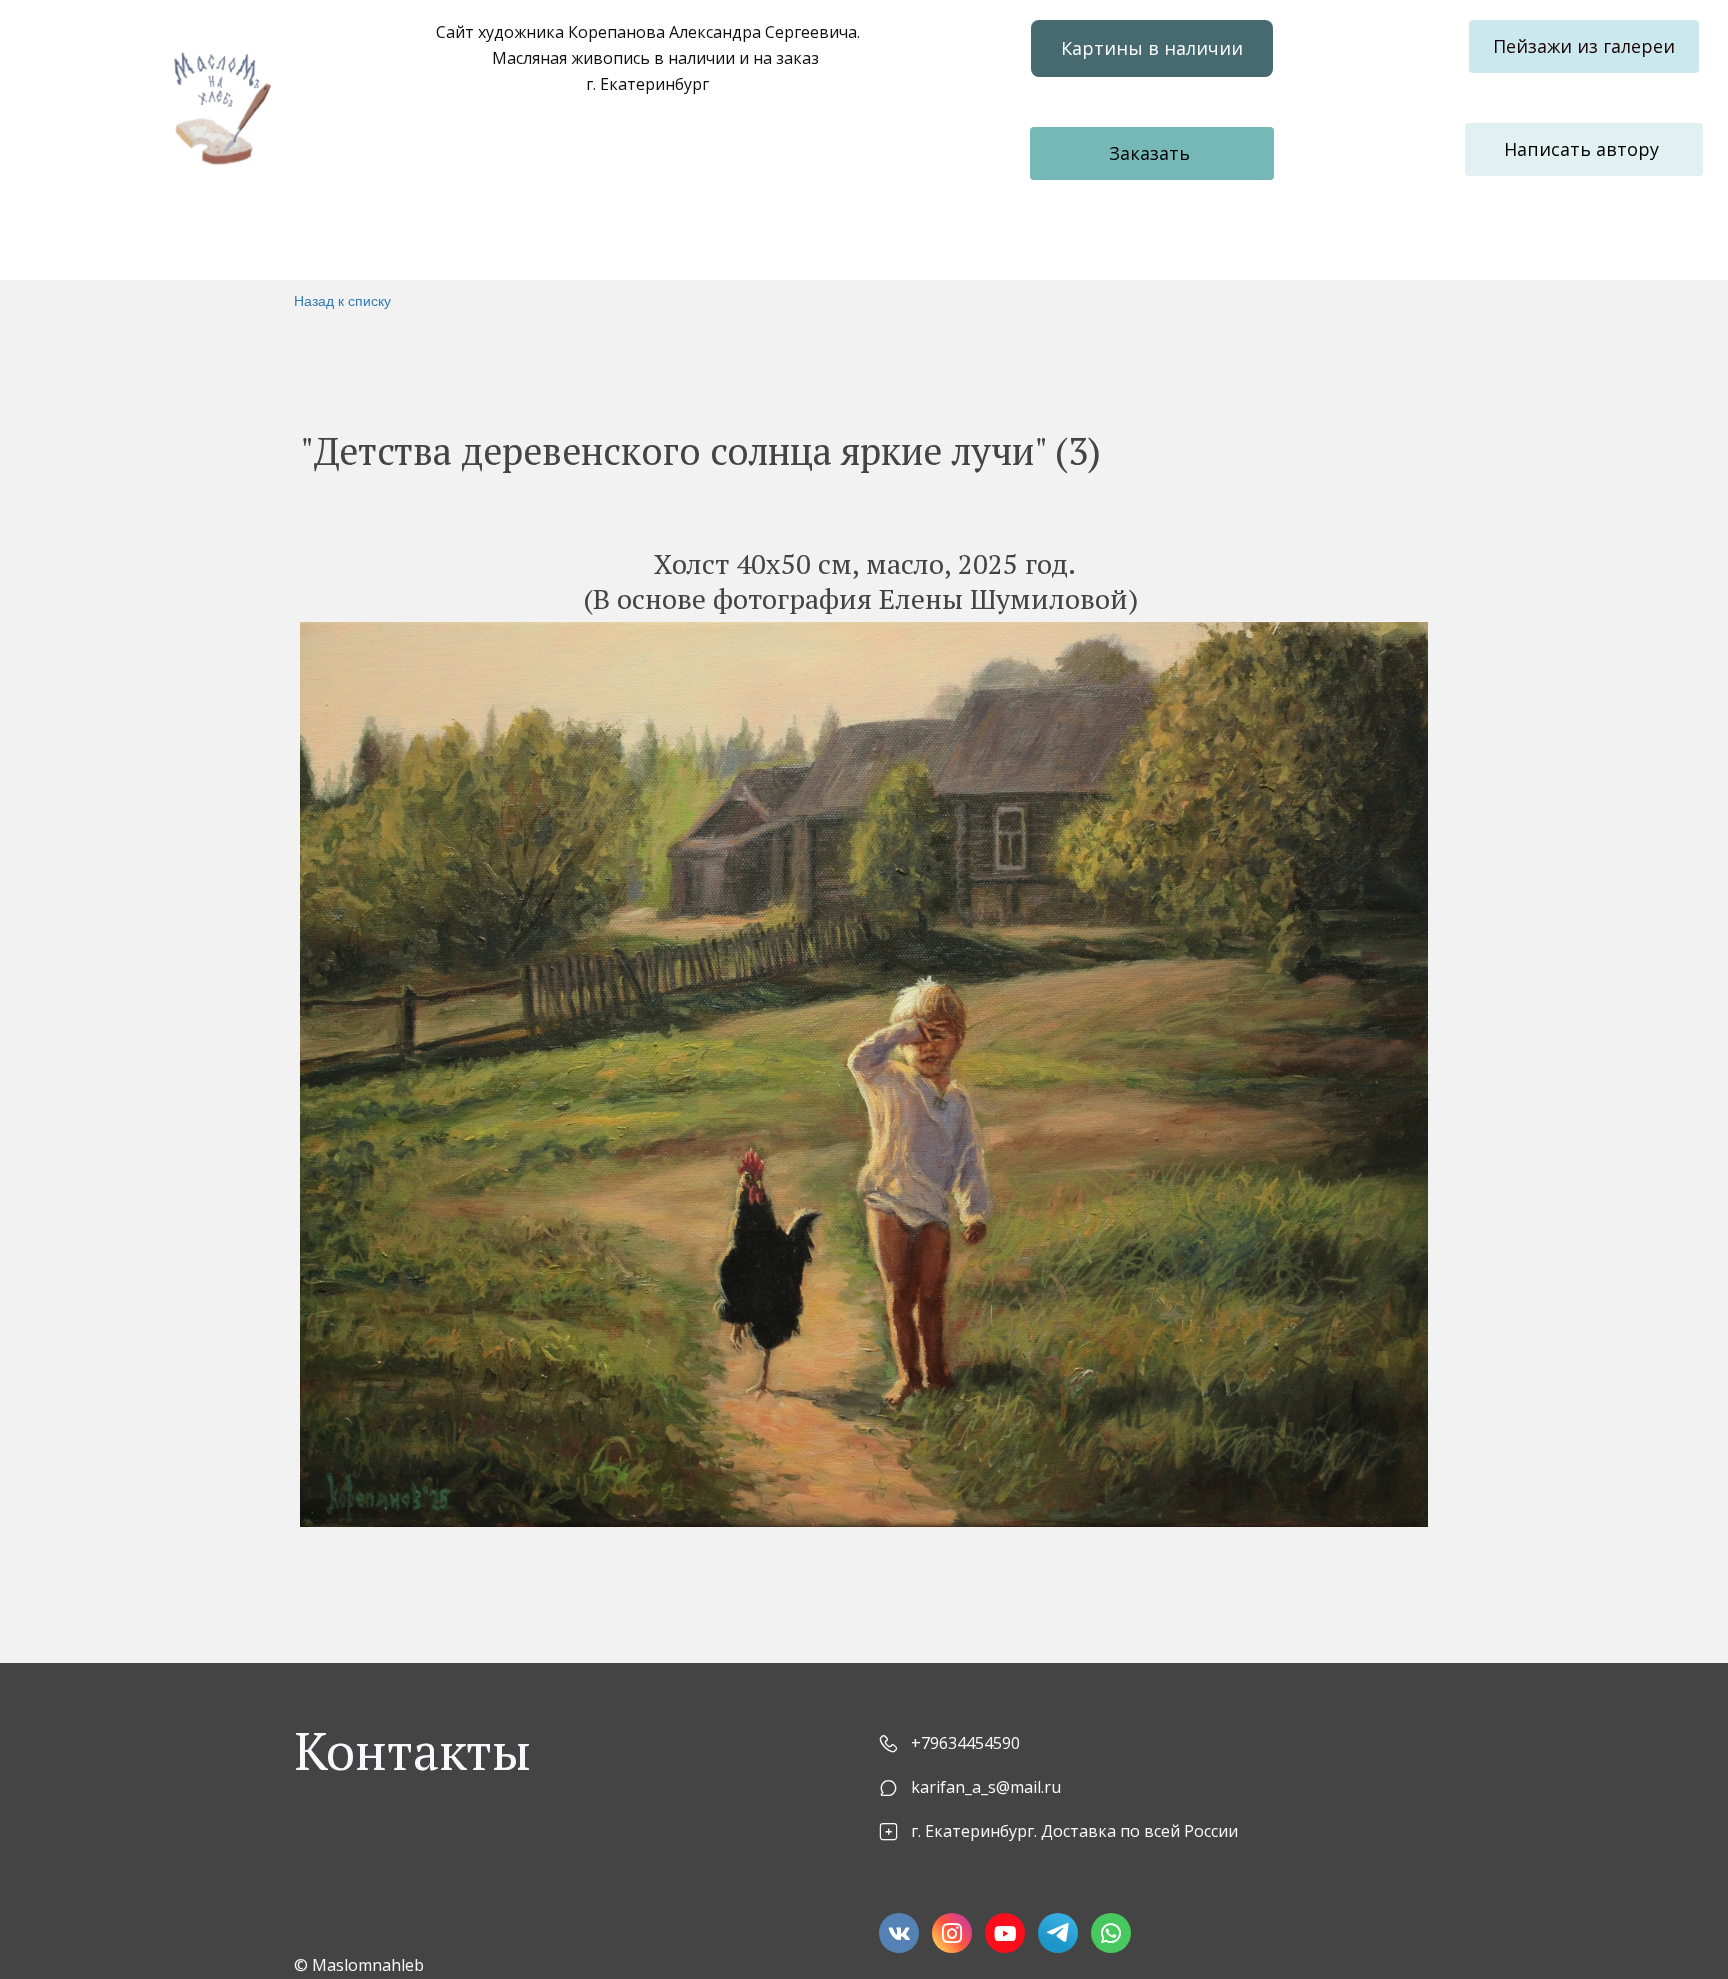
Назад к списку (342, 300)
